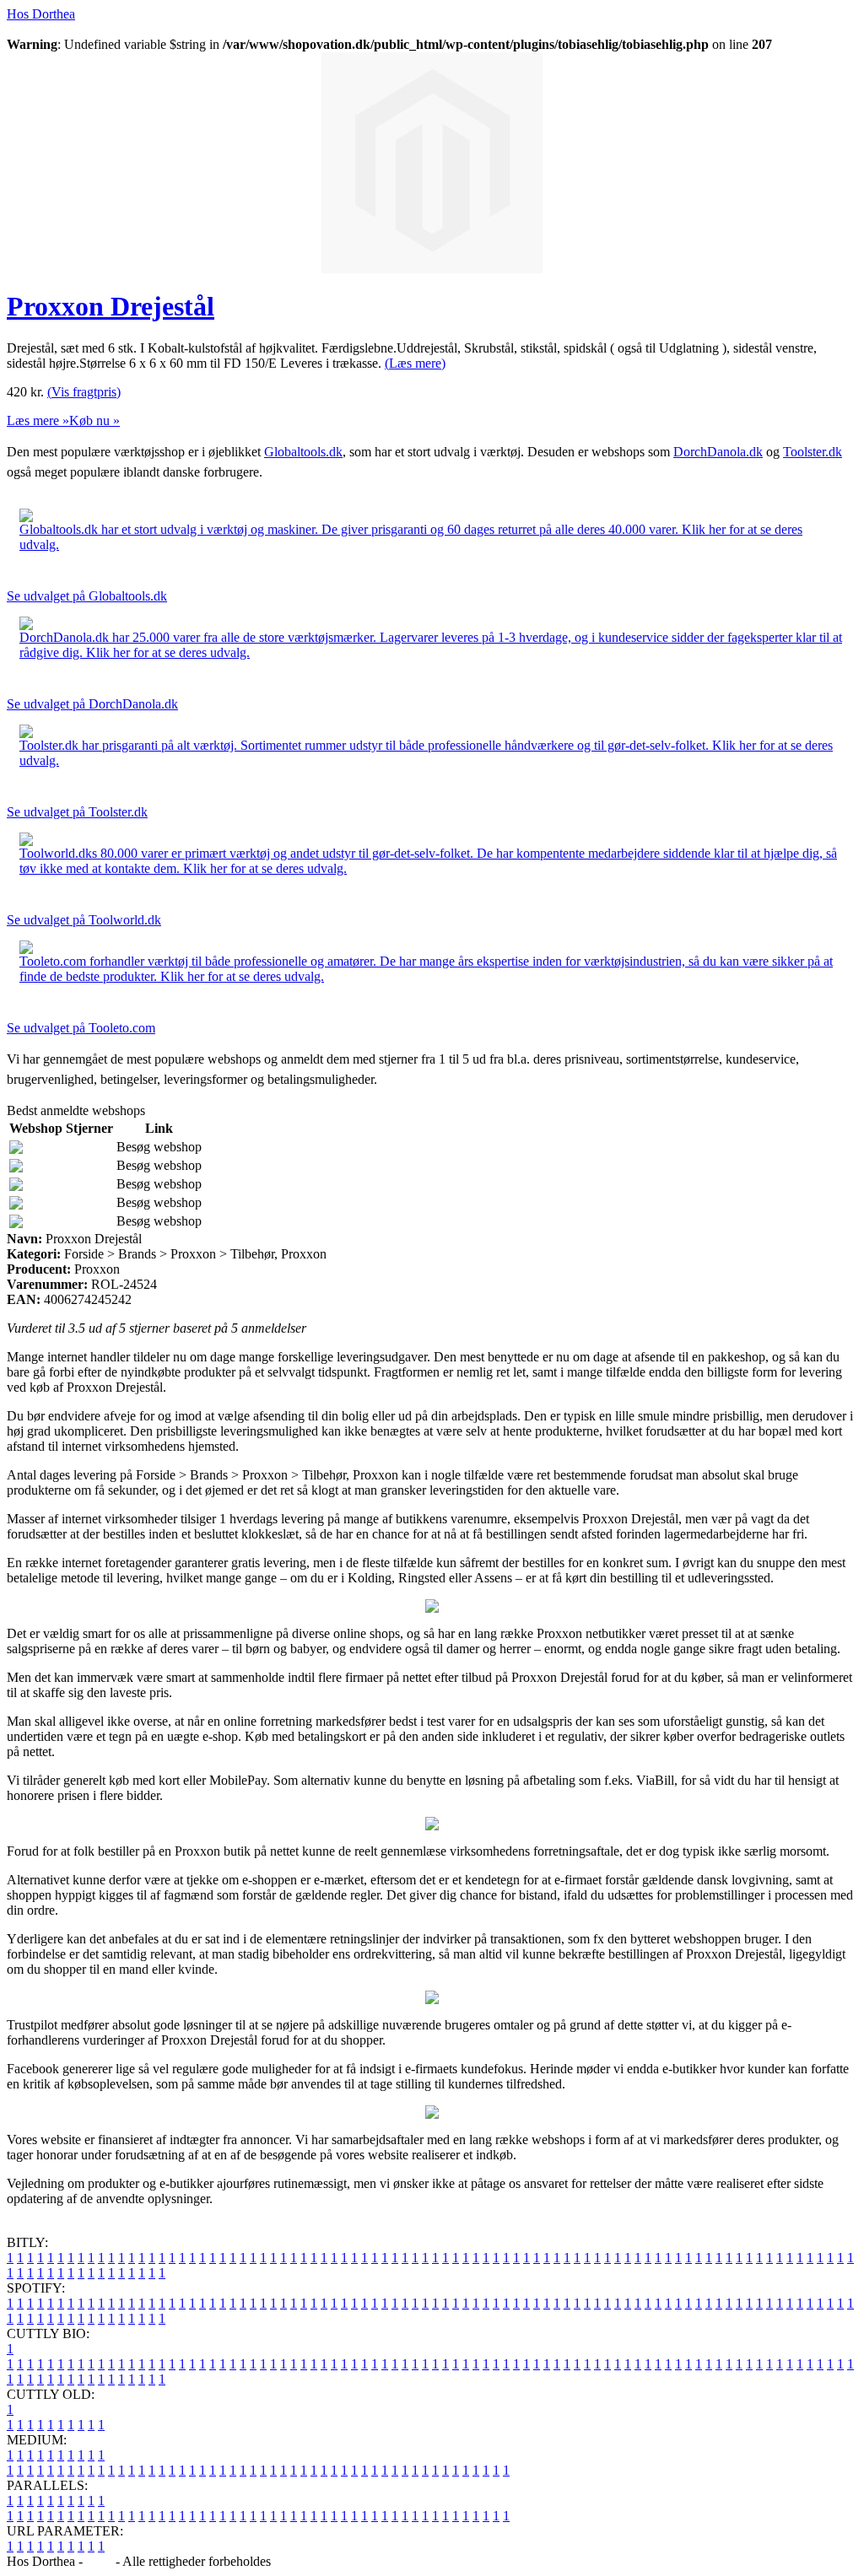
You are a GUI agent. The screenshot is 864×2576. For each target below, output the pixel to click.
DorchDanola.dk (718, 452)
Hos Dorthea (41, 14)
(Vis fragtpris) (84, 392)
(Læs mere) (415, 363)
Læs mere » (38, 420)
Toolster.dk (813, 452)
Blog (99, 2561)
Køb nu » (94, 420)
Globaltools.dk (303, 452)
